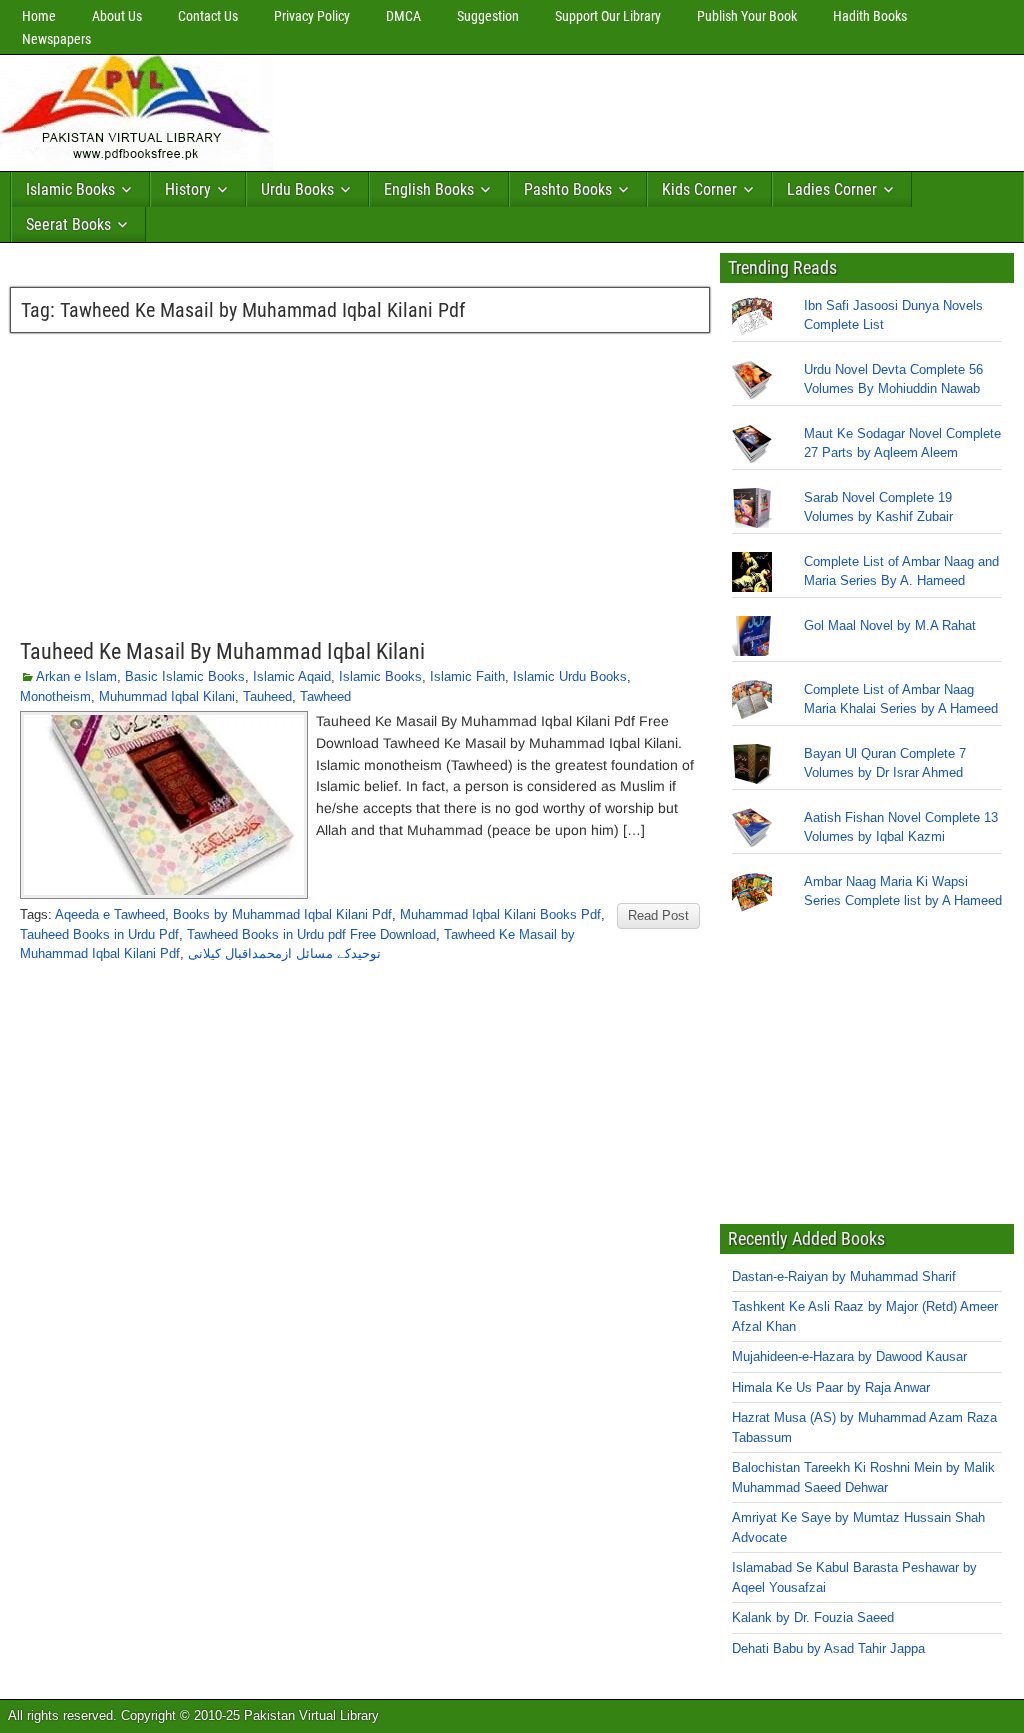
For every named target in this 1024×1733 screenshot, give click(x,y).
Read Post (658, 915)
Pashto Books (568, 189)
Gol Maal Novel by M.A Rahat (890, 625)
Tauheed (267, 696)
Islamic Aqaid (292, 676)
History (188, 189)
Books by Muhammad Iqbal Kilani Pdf (282, 914)
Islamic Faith (467, 676)
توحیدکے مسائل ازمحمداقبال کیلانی (284, 953)
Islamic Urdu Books (570, 676)
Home (39, 16)
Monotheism (55, 696)
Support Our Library (608, 16)
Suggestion (488, 16)
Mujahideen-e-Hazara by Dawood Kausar (849, 1356)
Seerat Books (68, 224)
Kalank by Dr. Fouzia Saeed (813, 1617)
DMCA (403, 16)
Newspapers (56, 39)
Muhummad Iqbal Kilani (167, 696)
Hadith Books (870, 16)
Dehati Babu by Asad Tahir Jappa (828, 1648)
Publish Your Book (747, 16)
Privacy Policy (312, 16)
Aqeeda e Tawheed (110, 914)
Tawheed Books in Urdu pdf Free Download (311, 934)
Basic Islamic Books (185, 676)
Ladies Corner (832, 189)
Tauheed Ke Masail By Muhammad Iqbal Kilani (222, 651)
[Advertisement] (645, 108)
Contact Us (208, 16)
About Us (117, 16)
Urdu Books (297, 189)
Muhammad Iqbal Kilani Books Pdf (500, 914)
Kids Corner (699, 189)
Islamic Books (70, 189)
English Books (429, 189)
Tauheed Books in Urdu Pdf (99, 934)
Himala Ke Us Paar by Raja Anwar (831, 1387)
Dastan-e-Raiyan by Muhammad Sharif (844, 1276)
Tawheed (325, 696)
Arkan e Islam (76, 676)
